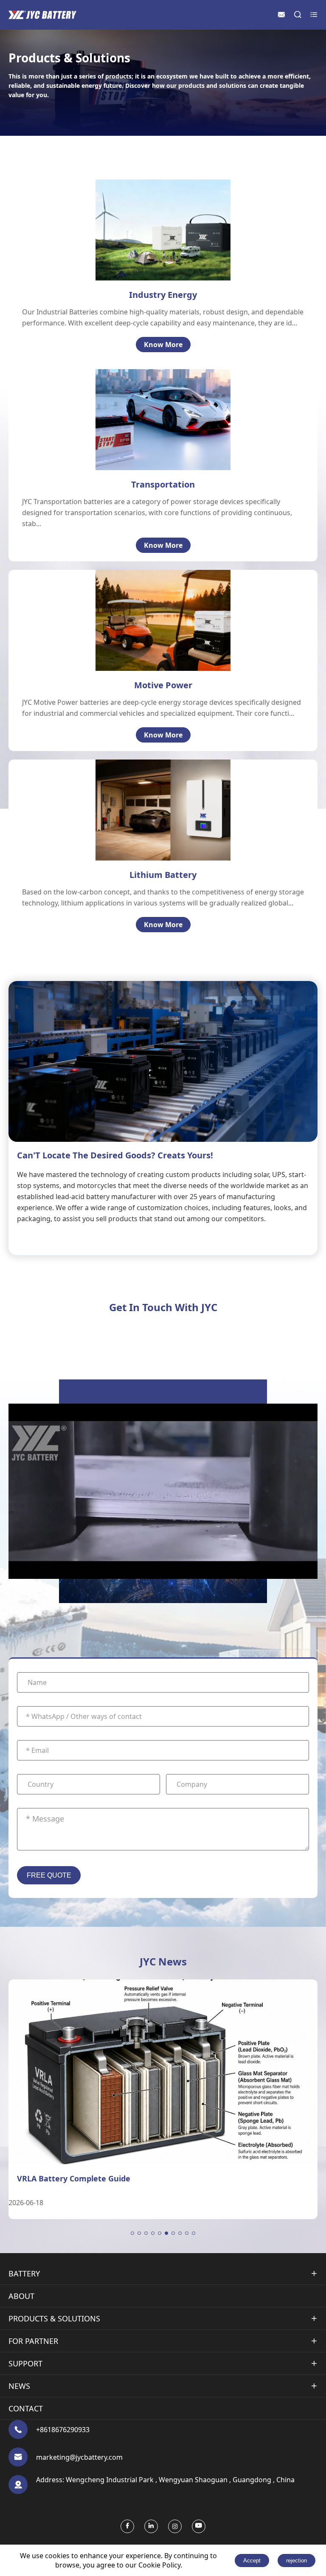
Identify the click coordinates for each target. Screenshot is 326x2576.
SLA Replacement (152, 845)
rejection (296, 2561)
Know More (163, 345)
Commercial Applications (165, 833)
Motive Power (163, 685)
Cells (131, 774)
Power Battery (147, 810)
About (21, 2296)
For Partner (33, 2341)
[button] (132, 2233)
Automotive (165, 406)
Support (25, 2363)
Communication (150, 786)
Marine (157, 430)
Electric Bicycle (146, 601)
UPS (143, 223)
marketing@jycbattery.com (79, 2457)
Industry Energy (163, 295)
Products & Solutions (54, 2318)
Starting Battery (150, 821)
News (19, 2386)
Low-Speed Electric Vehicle (165, 625)
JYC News (163, 1961)
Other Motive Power (155, 637)
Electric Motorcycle (153, 613)
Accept (252, 2561)
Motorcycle (164, 418)
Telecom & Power (165, 211)
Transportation (163, 484)
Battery (24, 2273)
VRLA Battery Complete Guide (74, 2178)
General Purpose (165, 247)
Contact (26, 2408)
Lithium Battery (163, 875)
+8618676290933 (63, 2430)
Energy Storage (162, 235)
